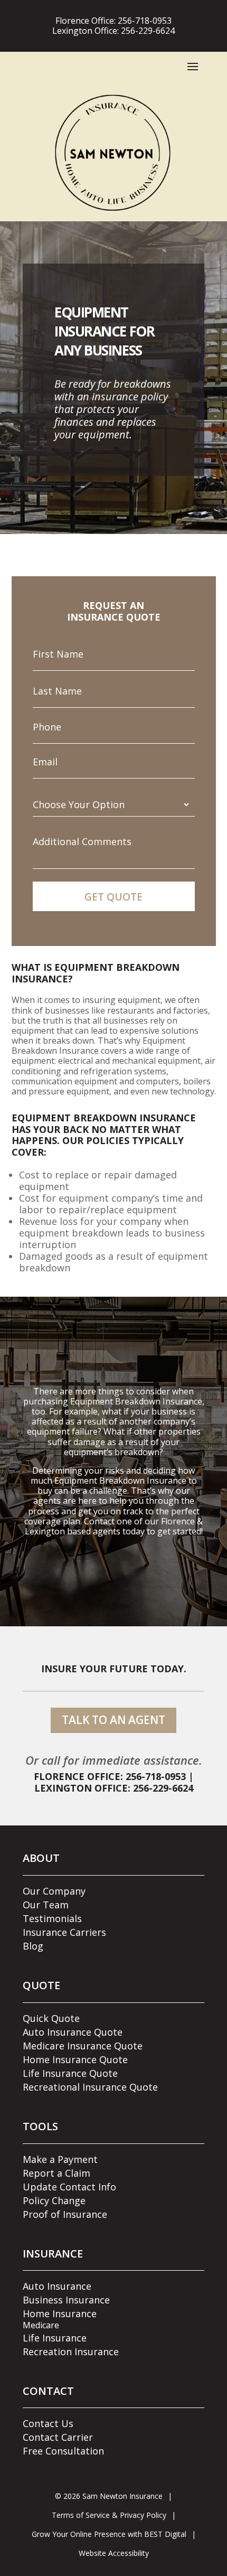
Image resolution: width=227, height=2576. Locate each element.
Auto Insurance (57, 2286)
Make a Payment (60, 2159)
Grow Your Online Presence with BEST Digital (109, 2534)
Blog (33, 1946)
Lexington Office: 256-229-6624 (114, 1788)
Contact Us (48, 2423)
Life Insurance (55, 2338)
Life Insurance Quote (70, 2073)
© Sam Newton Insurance (109, 2496)
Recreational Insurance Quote (90, 2087)
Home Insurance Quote (75, 2059)
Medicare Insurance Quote (83, 2046)
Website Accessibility (114, 2553)
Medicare (41, 2325)
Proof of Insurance (65, 2214)
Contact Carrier (58, 2437)
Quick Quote (51, 2018)
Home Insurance (60, 2313)
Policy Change (54, 2200)
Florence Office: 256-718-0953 (110, 1776)
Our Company (54, 1891)
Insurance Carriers (64, 1932)
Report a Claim (56, 2173)
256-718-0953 (145, 21)
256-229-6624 (148, 31)
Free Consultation (63, 2451)
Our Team (46, 1905)
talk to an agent (113, 1720)
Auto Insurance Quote (73, 2032)
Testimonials (52, 1918)
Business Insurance (66, 2300)
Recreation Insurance (71, 2352)
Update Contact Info (69, 2187)
